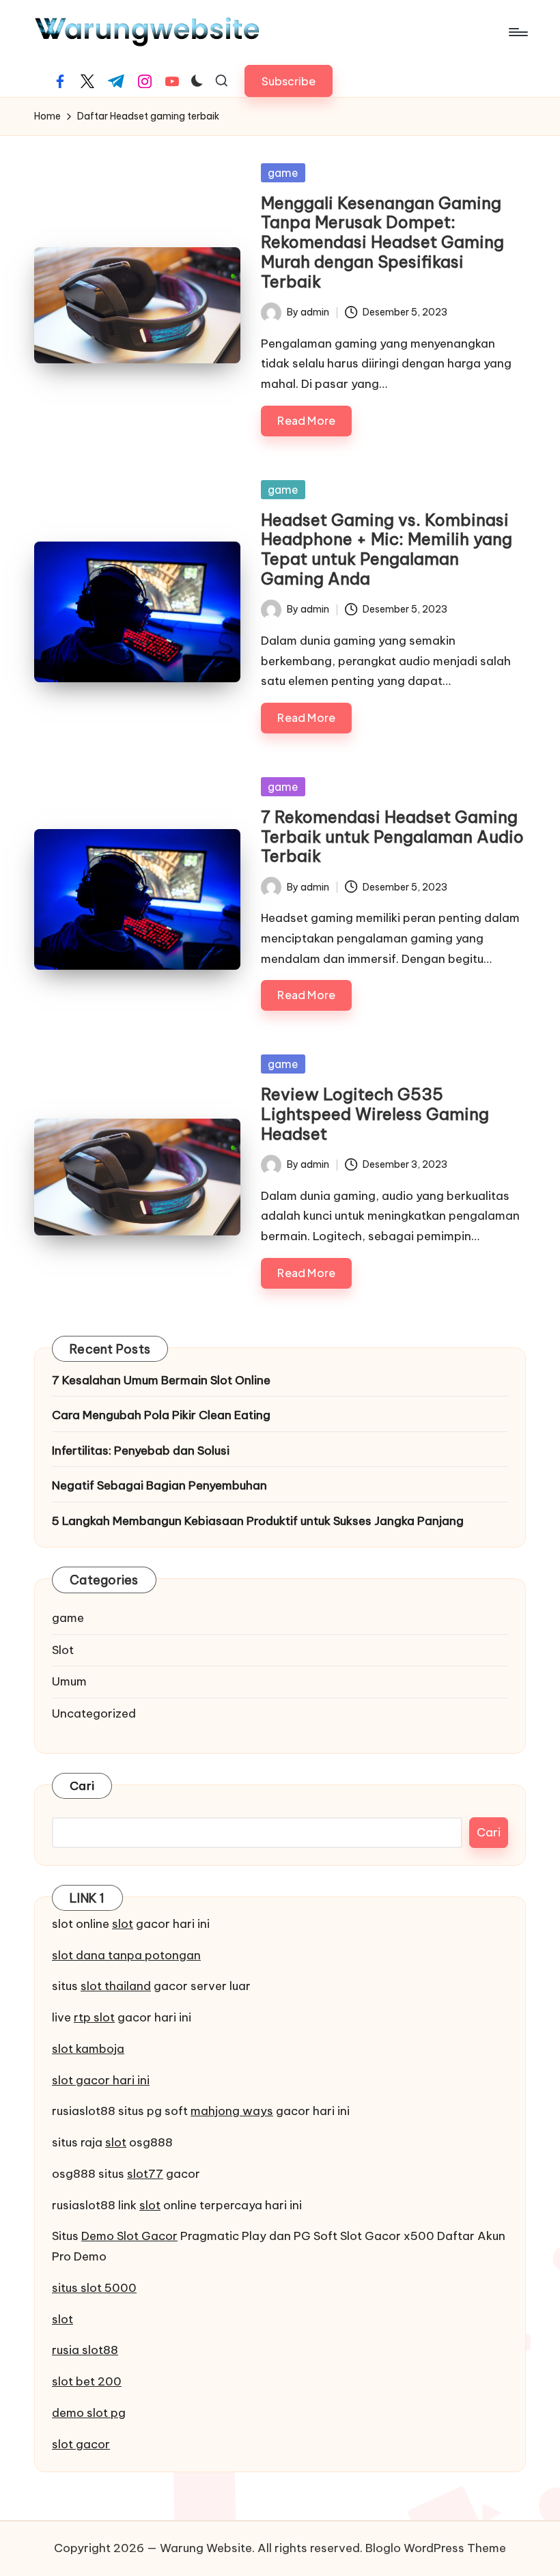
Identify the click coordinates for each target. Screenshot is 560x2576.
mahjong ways (232, 2111)
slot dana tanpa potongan (126, 1955)
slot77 (145, 2174)
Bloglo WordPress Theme (436, 2548)
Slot (63, 1650)
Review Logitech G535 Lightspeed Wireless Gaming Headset (375, 1114)
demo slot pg (89, 2413)
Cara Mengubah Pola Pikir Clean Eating (161, 1415)
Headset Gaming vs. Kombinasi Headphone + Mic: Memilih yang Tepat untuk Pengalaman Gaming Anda (387, 549)
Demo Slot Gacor (129, 2236)
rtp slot (94, 2017)
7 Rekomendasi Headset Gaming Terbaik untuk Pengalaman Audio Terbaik (392, 837)
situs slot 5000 (94, 2288)
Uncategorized (94, 1713)
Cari (82, 1786)
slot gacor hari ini (101, 2080)
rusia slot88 (85, 2350)
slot (123, 1924)
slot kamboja (88, 2049)
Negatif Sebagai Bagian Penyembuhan (159, 1485)
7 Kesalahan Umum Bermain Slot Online (161, 1380)
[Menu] (517, 32)
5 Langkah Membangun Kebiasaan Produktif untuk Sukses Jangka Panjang (258, 1521)
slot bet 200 (87, 2381)
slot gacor (81, 2444)
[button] (289, 81)
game (283, 173)
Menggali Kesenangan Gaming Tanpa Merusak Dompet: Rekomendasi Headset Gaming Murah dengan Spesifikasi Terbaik (382, 242)
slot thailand (116, 1986)
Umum (69, 1681)
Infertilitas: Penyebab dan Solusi (141, 1451)
